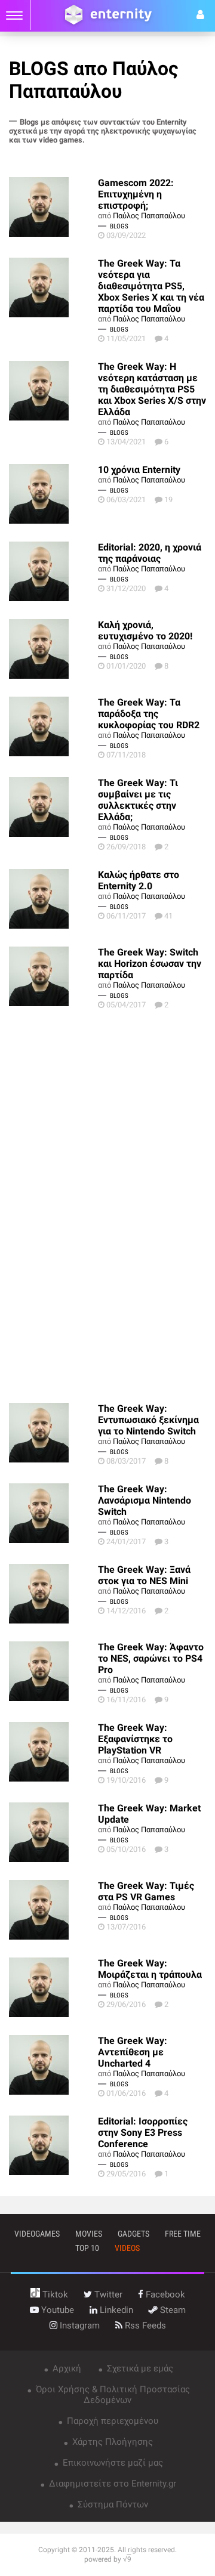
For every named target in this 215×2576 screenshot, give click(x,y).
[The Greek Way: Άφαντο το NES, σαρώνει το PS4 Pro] (53, 1671)
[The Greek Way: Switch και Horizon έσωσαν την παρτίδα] (53, 976)
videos (127, 2248)
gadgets (133, 2234)
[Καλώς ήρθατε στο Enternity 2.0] (53, 899)
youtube (56, 2310)
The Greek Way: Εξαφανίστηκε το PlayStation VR (135, 1739)
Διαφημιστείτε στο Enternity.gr (111, 2484)
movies (89, 2234)
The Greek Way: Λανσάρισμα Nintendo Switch (145, 1500)
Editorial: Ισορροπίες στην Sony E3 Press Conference (143, 2133)
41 (168, 916)
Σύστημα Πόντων (112, 2504)
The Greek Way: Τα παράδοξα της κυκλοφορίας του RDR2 (149, 714)
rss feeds (144, 2325)
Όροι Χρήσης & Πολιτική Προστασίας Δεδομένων (112, 2395)
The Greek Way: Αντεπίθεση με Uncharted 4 (133, 2052)
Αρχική (66, 2368)
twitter (107, 2294)
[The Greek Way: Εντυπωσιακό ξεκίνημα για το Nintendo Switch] (53, 1433)
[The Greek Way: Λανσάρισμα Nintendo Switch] (53, 1513)
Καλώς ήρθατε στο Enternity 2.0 (139, 880)
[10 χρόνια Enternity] (53, 494)
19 (168, 500)
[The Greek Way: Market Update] (53, 1832)
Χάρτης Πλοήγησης (111, 2442)
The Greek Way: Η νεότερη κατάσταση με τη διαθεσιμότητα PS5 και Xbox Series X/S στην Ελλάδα (152, 389)
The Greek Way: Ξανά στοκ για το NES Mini (144, 1575)
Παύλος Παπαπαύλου (149, 216)
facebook (164, 2294)
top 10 (87, 2248)
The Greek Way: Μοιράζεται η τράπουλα (150, 1969)
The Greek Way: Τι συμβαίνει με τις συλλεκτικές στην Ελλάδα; (138, 800)
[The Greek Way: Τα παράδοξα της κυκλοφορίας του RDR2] (53, 726)
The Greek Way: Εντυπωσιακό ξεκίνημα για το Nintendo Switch (148, 1420)
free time (183, 2234)
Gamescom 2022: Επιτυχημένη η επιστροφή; (136, 194)
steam (172, 2310)
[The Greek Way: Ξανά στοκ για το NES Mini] (53, 1594)
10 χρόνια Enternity (139, 470)
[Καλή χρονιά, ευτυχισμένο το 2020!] (53, 649)
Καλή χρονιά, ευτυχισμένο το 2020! (145, 630)
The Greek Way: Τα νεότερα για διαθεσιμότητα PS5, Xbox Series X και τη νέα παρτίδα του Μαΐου (151, 286)
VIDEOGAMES (37, 2234)
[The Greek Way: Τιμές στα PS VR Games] (53, 1910)
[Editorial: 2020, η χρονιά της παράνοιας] (53, 571)
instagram (79, 2325)
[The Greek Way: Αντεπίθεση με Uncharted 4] (53, 2065)
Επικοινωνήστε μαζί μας (112, 2463)
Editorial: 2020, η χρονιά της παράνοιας (150, 553)
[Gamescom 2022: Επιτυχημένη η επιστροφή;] (53, 207)
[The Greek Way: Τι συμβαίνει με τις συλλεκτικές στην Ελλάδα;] (53, 807)
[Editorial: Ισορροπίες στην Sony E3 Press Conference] (53, 2145)
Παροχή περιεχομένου (111, 2421)
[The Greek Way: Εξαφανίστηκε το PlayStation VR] (53, 1752)
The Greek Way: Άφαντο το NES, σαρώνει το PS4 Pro (151, 1658)
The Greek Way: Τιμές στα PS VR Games (146, 1891)
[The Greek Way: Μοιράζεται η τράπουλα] (53, 1987)
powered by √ (108, 2559)
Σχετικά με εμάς (139, 2368)
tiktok (54, 2294)
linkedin (115, 2310)
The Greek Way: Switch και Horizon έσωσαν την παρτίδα (150, 964)
